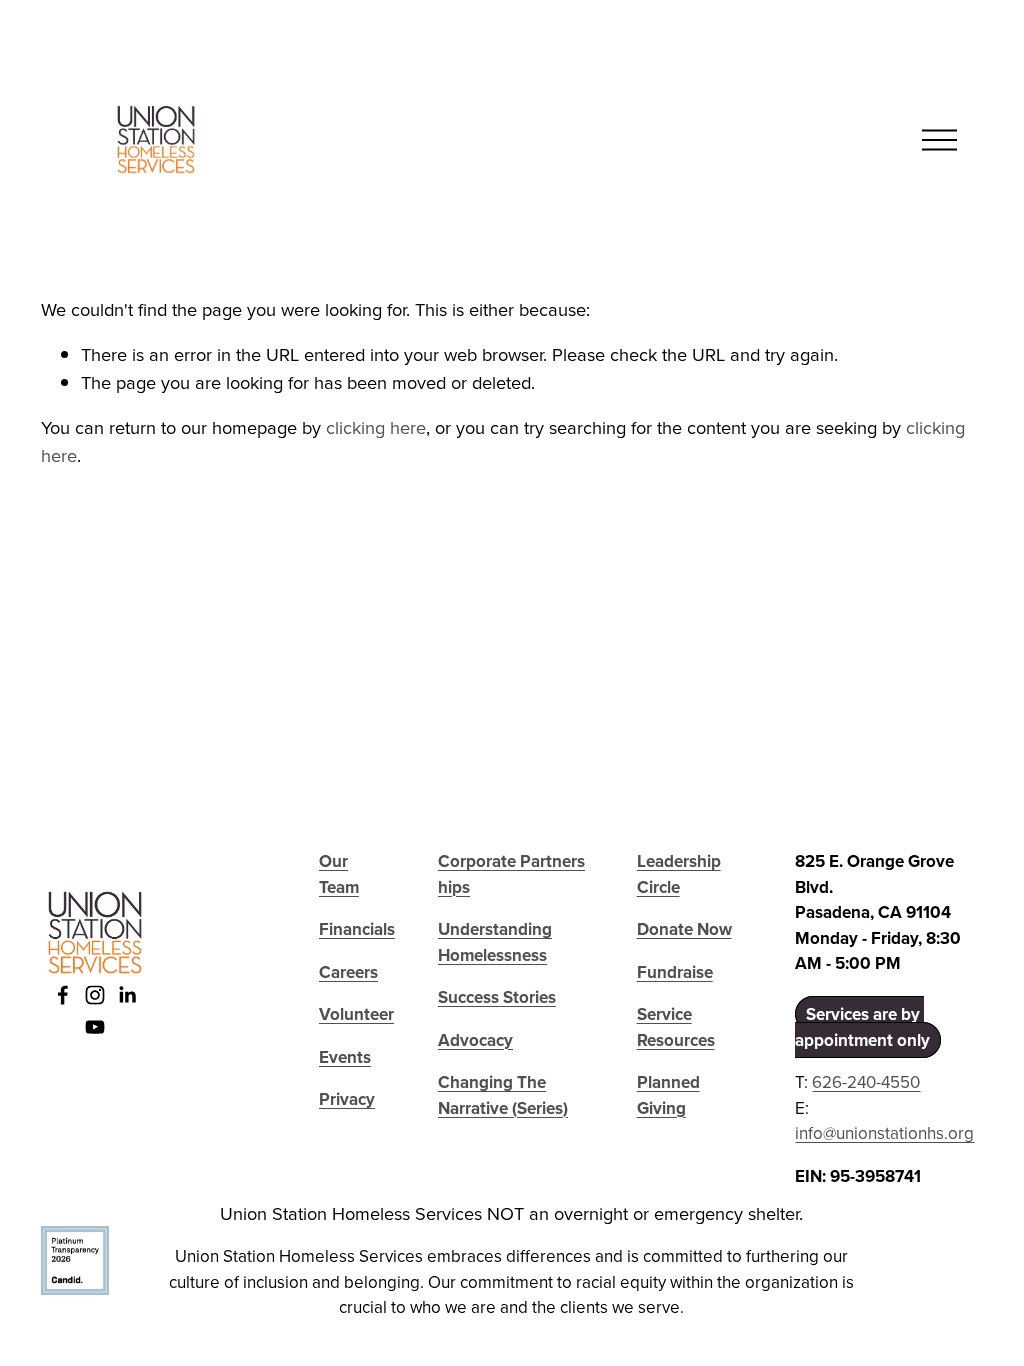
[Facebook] (63, 995)
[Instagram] (95, 995)
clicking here (376, 427)
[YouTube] (95, 1027)
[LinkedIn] (127, 995)
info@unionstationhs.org (884, 1133)
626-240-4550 (866, 1082)
